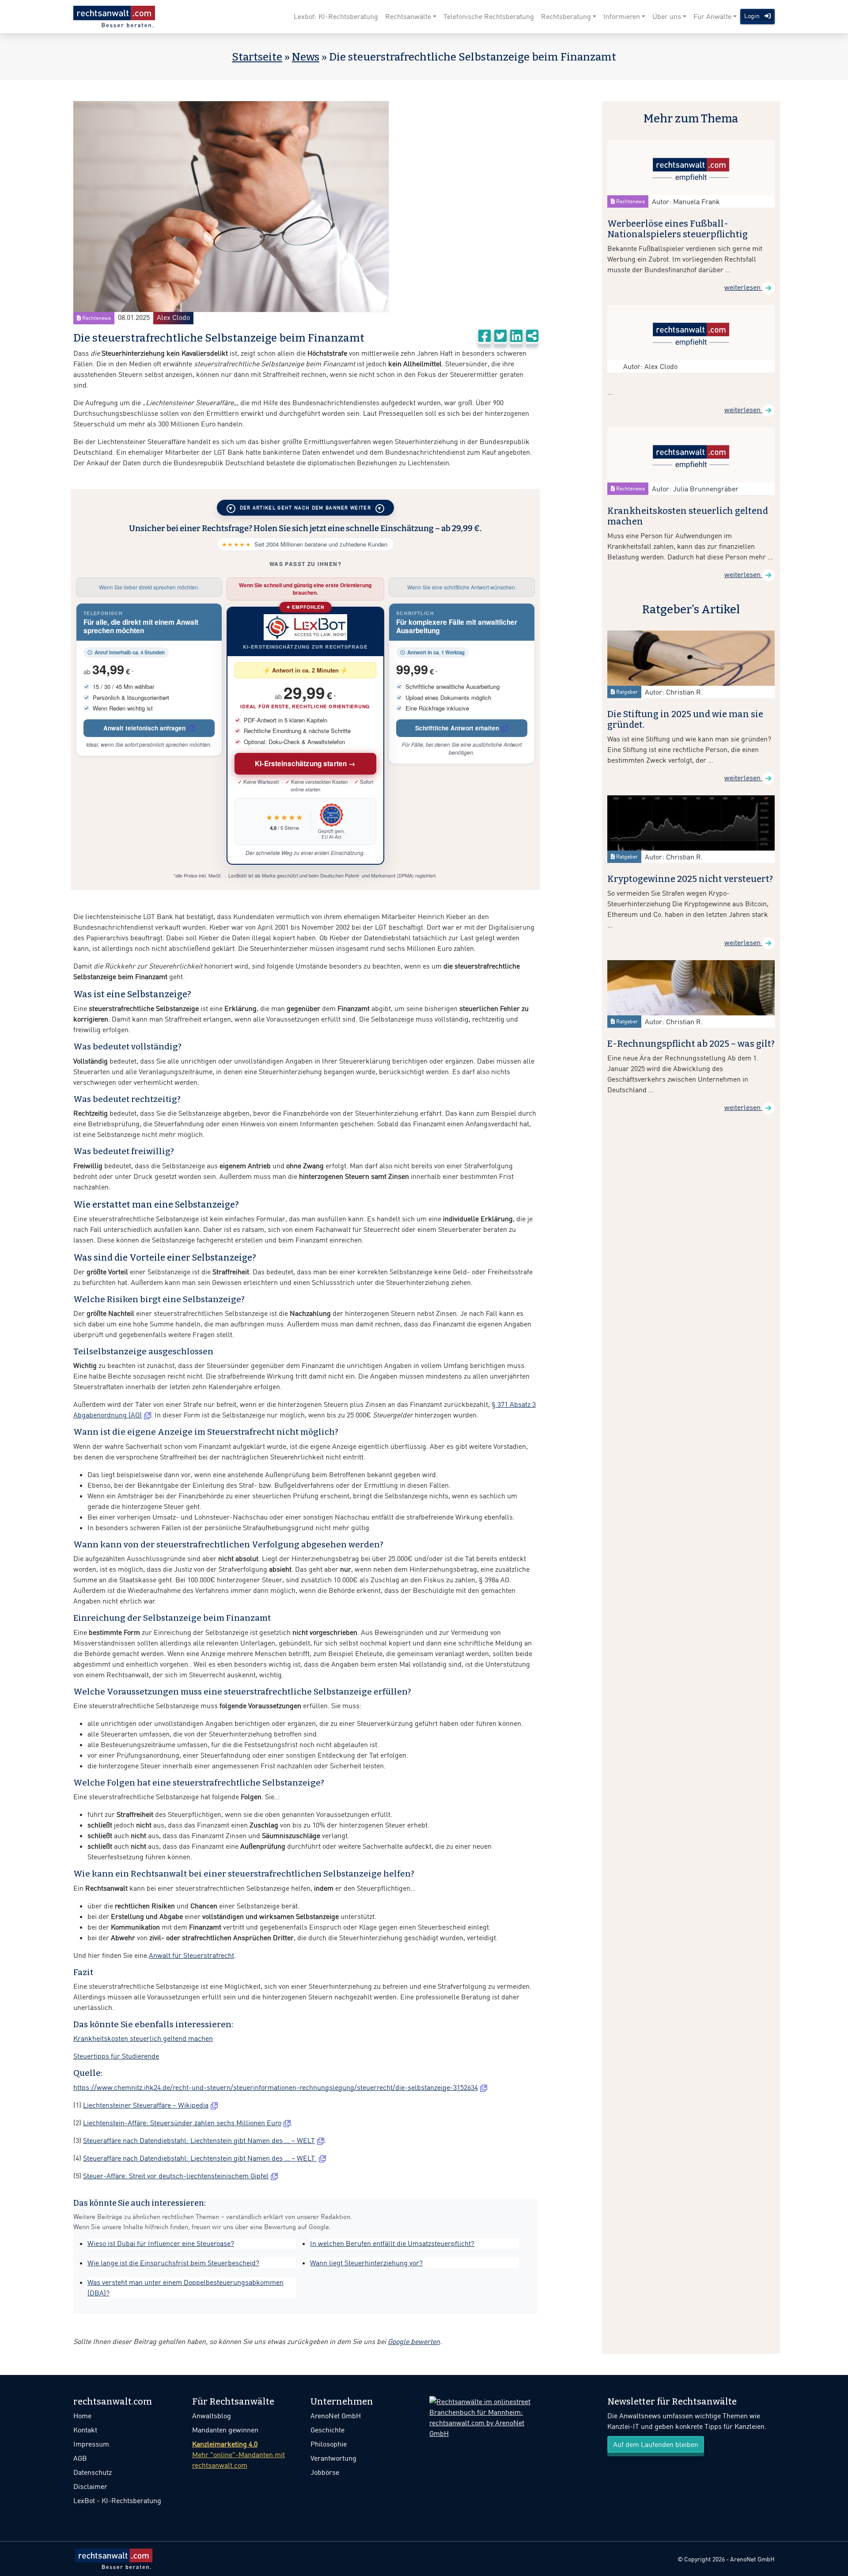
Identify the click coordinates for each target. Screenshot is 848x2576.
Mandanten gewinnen (225, 2430)
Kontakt (85, 2430)
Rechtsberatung (566, 16)
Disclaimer (90, 2486)
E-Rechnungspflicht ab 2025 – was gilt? (691, 1044)
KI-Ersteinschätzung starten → (305, 764)
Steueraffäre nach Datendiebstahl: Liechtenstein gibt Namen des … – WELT (199, 2140)
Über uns (667, 16)
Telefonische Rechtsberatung (489, 16)
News (306, 57)
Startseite (257, 57)
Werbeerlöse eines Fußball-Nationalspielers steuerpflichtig (678, 229)
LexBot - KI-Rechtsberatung (117, 2500)
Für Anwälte (712, 16)
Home (82, 2416)
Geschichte (327, 2430)
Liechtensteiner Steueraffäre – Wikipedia (146, 2105)
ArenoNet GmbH (336, 2416)
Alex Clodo (173, 317)
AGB (80, 2458)
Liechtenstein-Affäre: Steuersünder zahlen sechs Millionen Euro (182, 2123)
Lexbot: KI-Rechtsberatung (336, 16)
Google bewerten (414, 2341)
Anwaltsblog (212, 2416)
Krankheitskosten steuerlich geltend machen (143, 2038)
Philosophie (329, 2444)
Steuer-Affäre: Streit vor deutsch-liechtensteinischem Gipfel (176, 2176)
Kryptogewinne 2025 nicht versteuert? (690, 879)
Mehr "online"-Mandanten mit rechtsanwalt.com (238, 2454)
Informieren (622, 16)
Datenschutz (93, 2472)
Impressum (91, 2444)
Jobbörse (325, 2472)
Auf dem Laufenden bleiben (656, 2444)
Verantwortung (333, 2458)
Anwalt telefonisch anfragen (144, 728)
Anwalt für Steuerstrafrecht (191, 1955)
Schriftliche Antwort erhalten (457, 728)
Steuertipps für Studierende (116, 2056)
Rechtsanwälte (408, 16)
